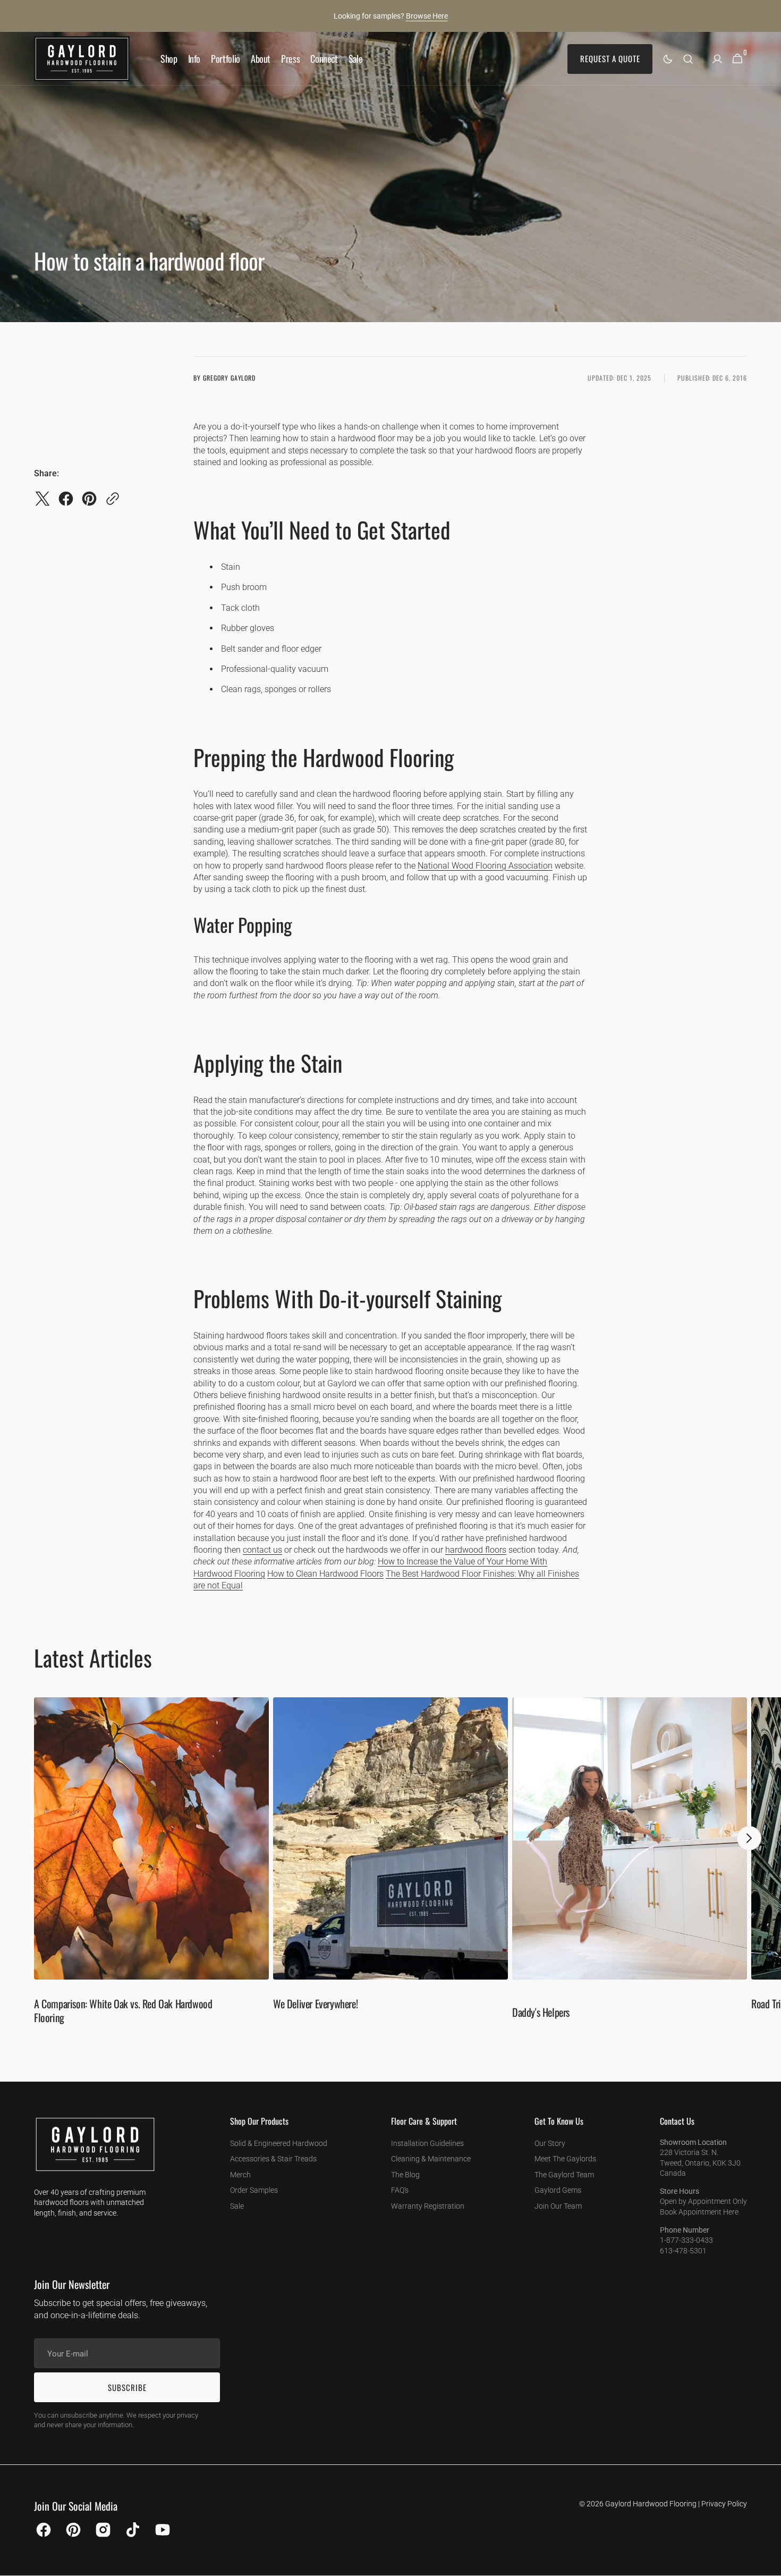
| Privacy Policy (723, 2504)
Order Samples (254, 2190)
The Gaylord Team (564, 2175)
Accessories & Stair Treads (273, 2159)
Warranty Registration (428, 2206)
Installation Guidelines (427, 2143)
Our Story (550, 2143)
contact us (262, 1550)
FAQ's (400, 2190)
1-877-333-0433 (686, 2240)
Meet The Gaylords (565, 2159)
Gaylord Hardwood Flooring (651, 2504)
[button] (688, 59)
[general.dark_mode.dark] (668, 59)
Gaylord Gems (558, 2190)
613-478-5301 (683, 2251)
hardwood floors (476, 1550)
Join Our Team (558, 2206)
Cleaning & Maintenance (431, 2159)
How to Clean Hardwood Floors (325, 1574)
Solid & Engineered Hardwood (279, 2143)
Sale (237, 2206)
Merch (240, 2175)
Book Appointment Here (699, 2212)
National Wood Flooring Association (485, 866)
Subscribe (127, 2387)
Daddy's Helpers (541, 2012)
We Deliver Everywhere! (315, 2003)
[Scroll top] (768, 2563)
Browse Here (427, 16)
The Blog (405, 2175)
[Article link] (151, 1866)
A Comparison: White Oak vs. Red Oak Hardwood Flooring (123, 2010)
